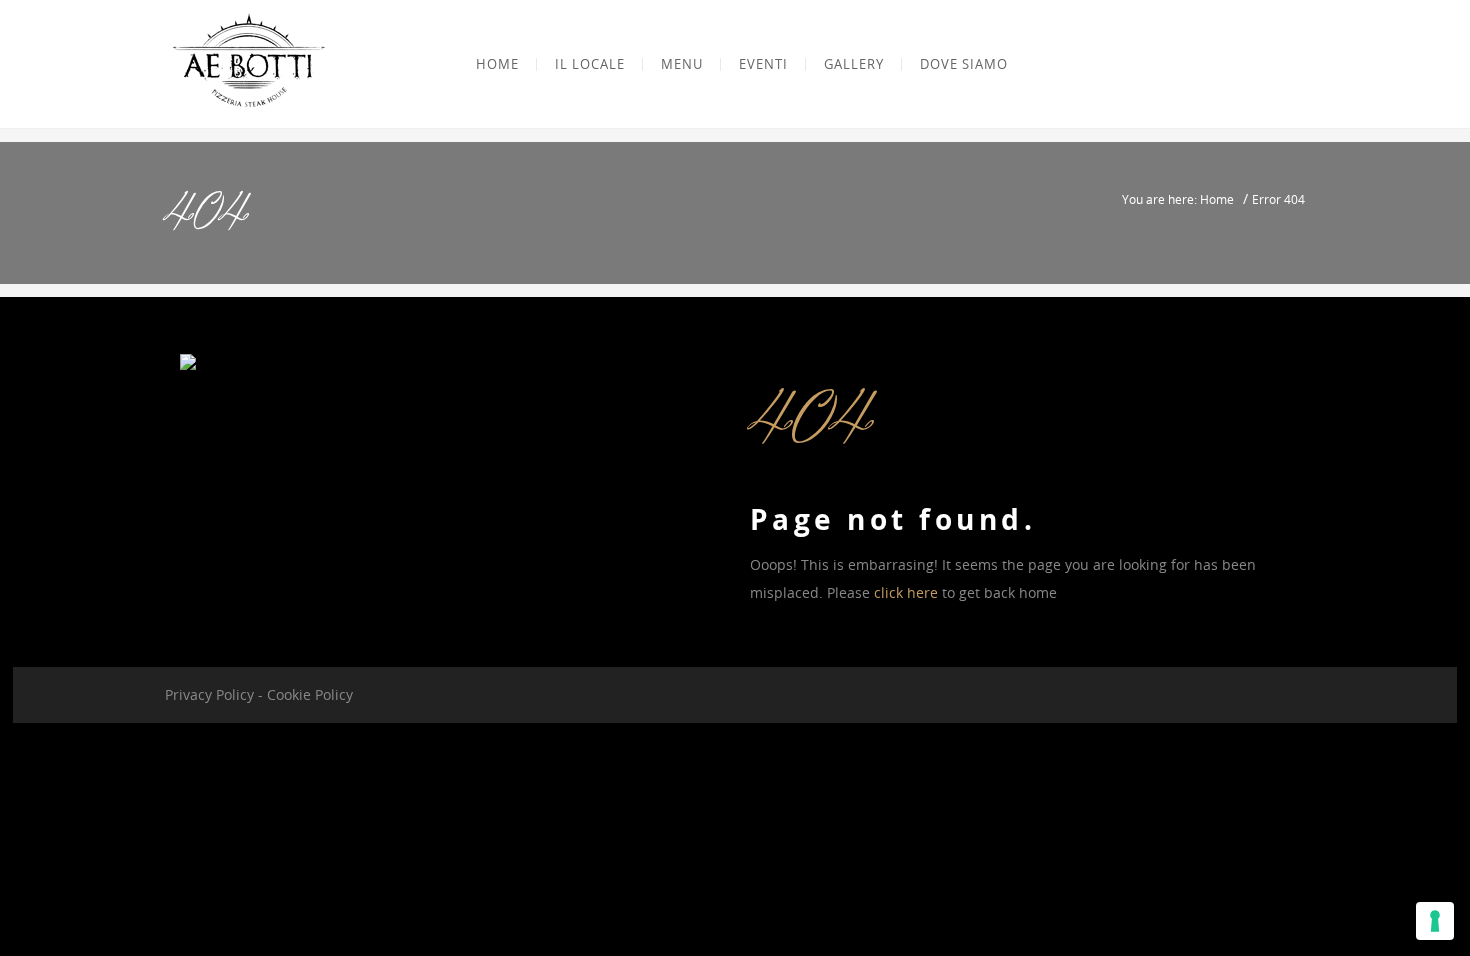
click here (906, 592)
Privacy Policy (209, 694)
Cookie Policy (310, 694)
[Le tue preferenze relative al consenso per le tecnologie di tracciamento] (1435, 921)
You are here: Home (1178, 199)
